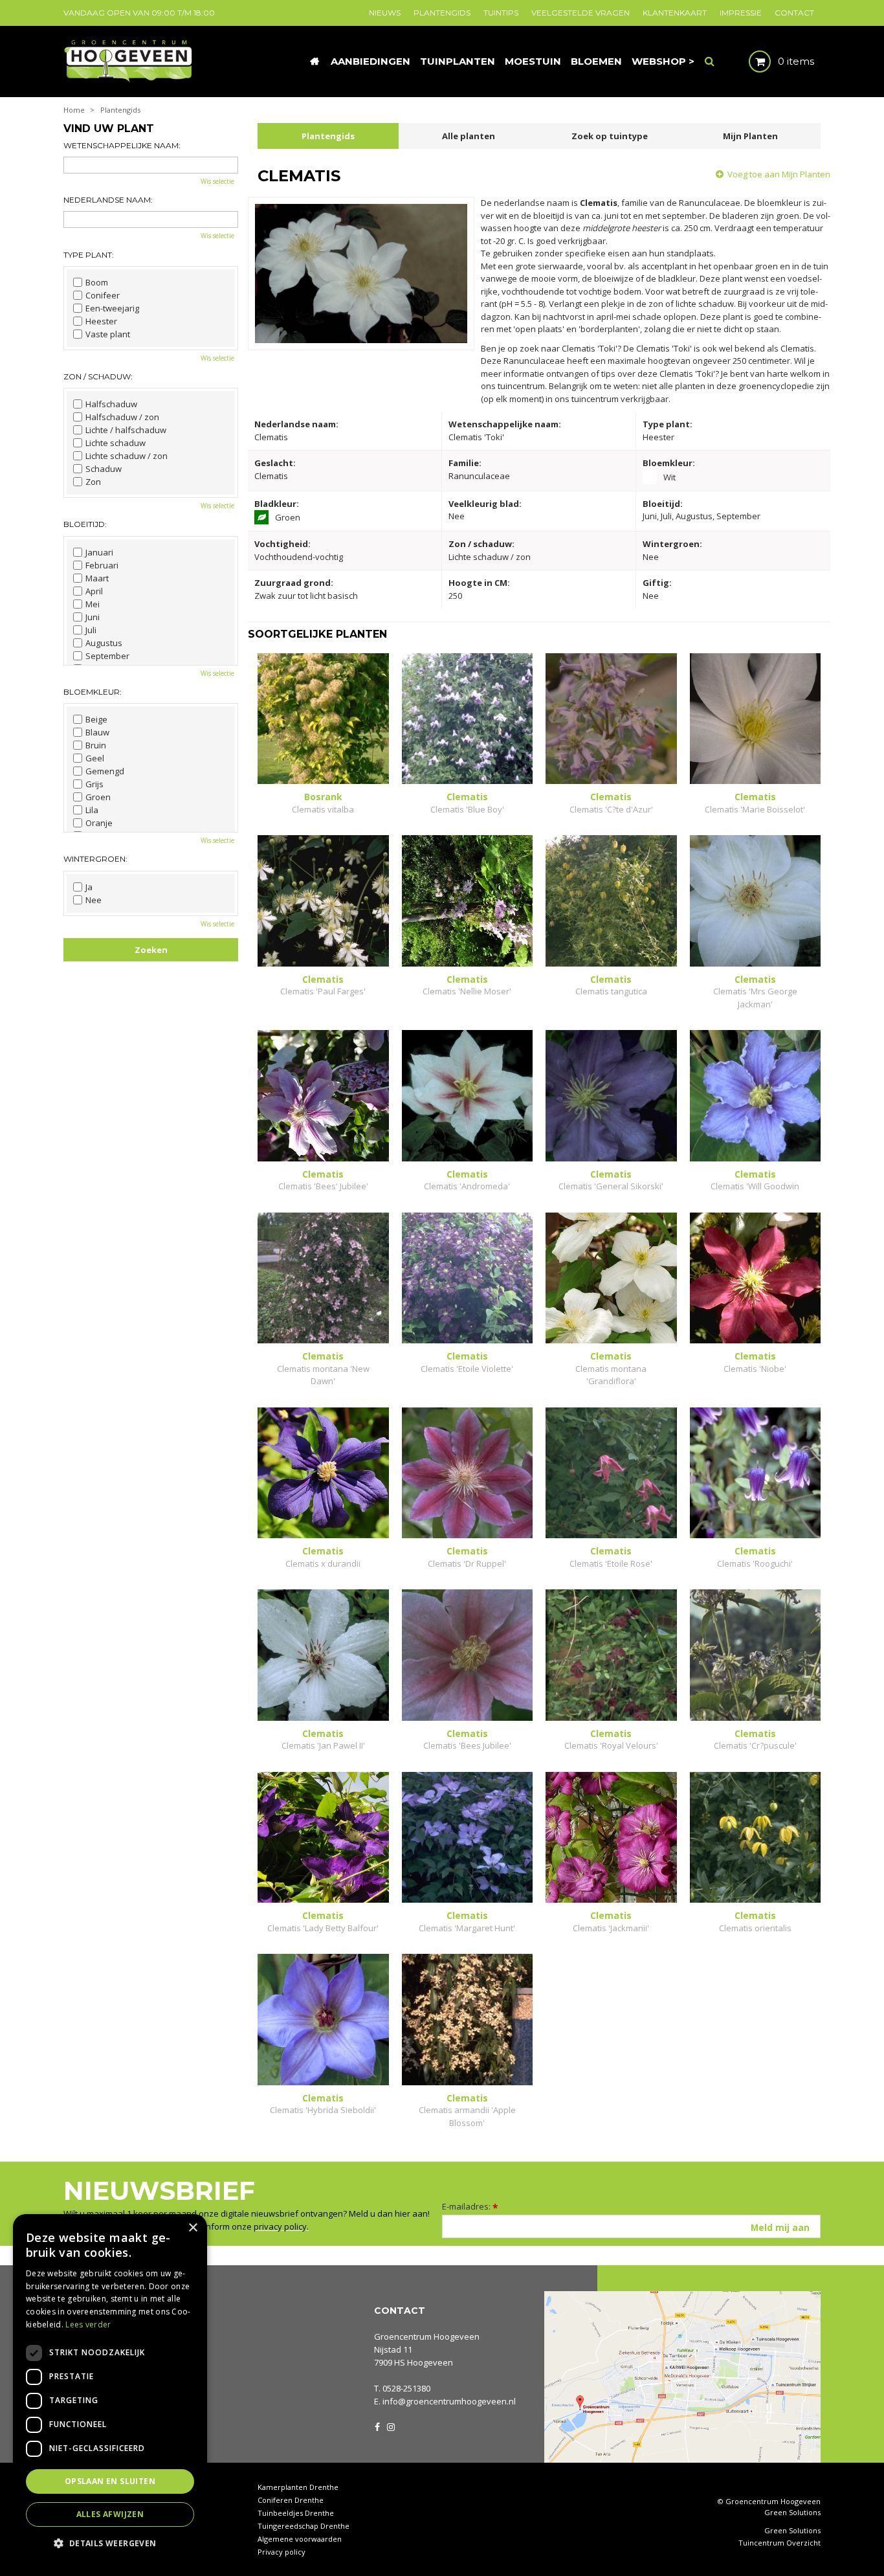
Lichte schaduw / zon (127, 456)
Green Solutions (792, 2512)
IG (390, 2426)
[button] (110, 2543)
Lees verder (88, 2324)
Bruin (96, 745)
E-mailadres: (470, 2206)
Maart (97, 578)
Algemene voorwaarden (300, 2539)
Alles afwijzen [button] (110, 2514)
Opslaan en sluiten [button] (110, 2481)
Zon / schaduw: (98, 376)
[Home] (315, 62)
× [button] (193, 2228)
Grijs (94, 784)
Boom (97, 282)
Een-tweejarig (112, 308)
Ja (89, 887)
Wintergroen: (95, 859)
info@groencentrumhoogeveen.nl (449, 2401)
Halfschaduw (111, 404)
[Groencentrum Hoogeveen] (129, 60)
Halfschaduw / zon (122, 417)
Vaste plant (108, 334)
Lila (92, 810)
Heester (101, 321)
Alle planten (469, 136)
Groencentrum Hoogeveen (427, 2336)
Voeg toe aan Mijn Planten (779, 174)
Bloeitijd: (85, 524)
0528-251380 (406, 2388)
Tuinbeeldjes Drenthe (296, 2513)
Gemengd (105, 771)
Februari (102, 565)
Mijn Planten (750, 136)
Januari (99, 552)
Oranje (99, 823)
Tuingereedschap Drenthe (304, 2526)
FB (377, 2426)
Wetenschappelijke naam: (122, 145)
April (94, 591)
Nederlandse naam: (108, 200)
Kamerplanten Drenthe (298, 2487)
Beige (96, 719)
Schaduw (104, 469)
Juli (91, 630)
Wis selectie (217, 181)
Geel (95, 758)
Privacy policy (282, 2552)
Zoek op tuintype (610, 136)
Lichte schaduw (116, 443)
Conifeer (103, 295)
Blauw (97, 732)
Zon (93, 482)
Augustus (104, 643)
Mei (93, 604)
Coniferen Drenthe (291, 2500)
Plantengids (328, 136)
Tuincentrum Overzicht (779, 2543)
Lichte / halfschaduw (126, 430)
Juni (93, 617)
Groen (98, 797)
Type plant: (89, 255)
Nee (94, 900)
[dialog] (110, 2389)
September (107, 656)
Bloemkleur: (93, 692)
